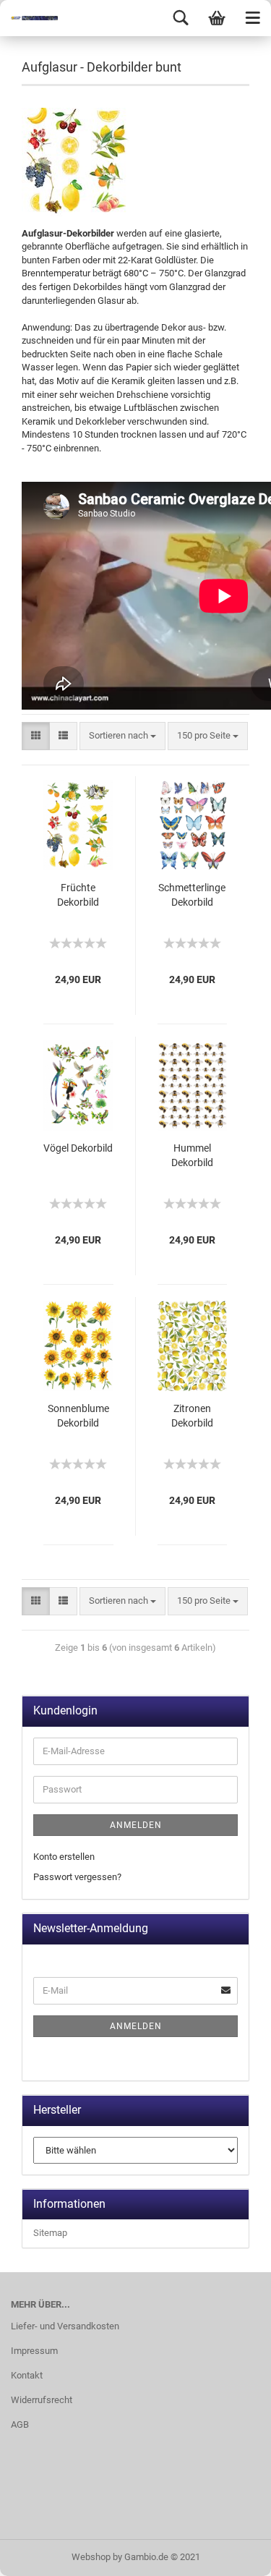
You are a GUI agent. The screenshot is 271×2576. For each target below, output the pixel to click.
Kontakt (27, 2375)
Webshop (91, 2557)
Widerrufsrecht (42, 2400)
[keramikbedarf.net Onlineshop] (29, 18)
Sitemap (50, 2233)
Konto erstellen (64, 1857)
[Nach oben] (231, 2554)
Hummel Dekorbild (192, 1155)
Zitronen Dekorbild (192, 1416)
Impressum (34, 2351)
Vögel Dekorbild (78, 1148)
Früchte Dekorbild (78, 895)
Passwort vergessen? (77, 1877)
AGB (20, 2424)
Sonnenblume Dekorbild (78, 1416)
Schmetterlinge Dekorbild (192, 895)
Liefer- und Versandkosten (65, 2326)
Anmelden (136, 1825)
